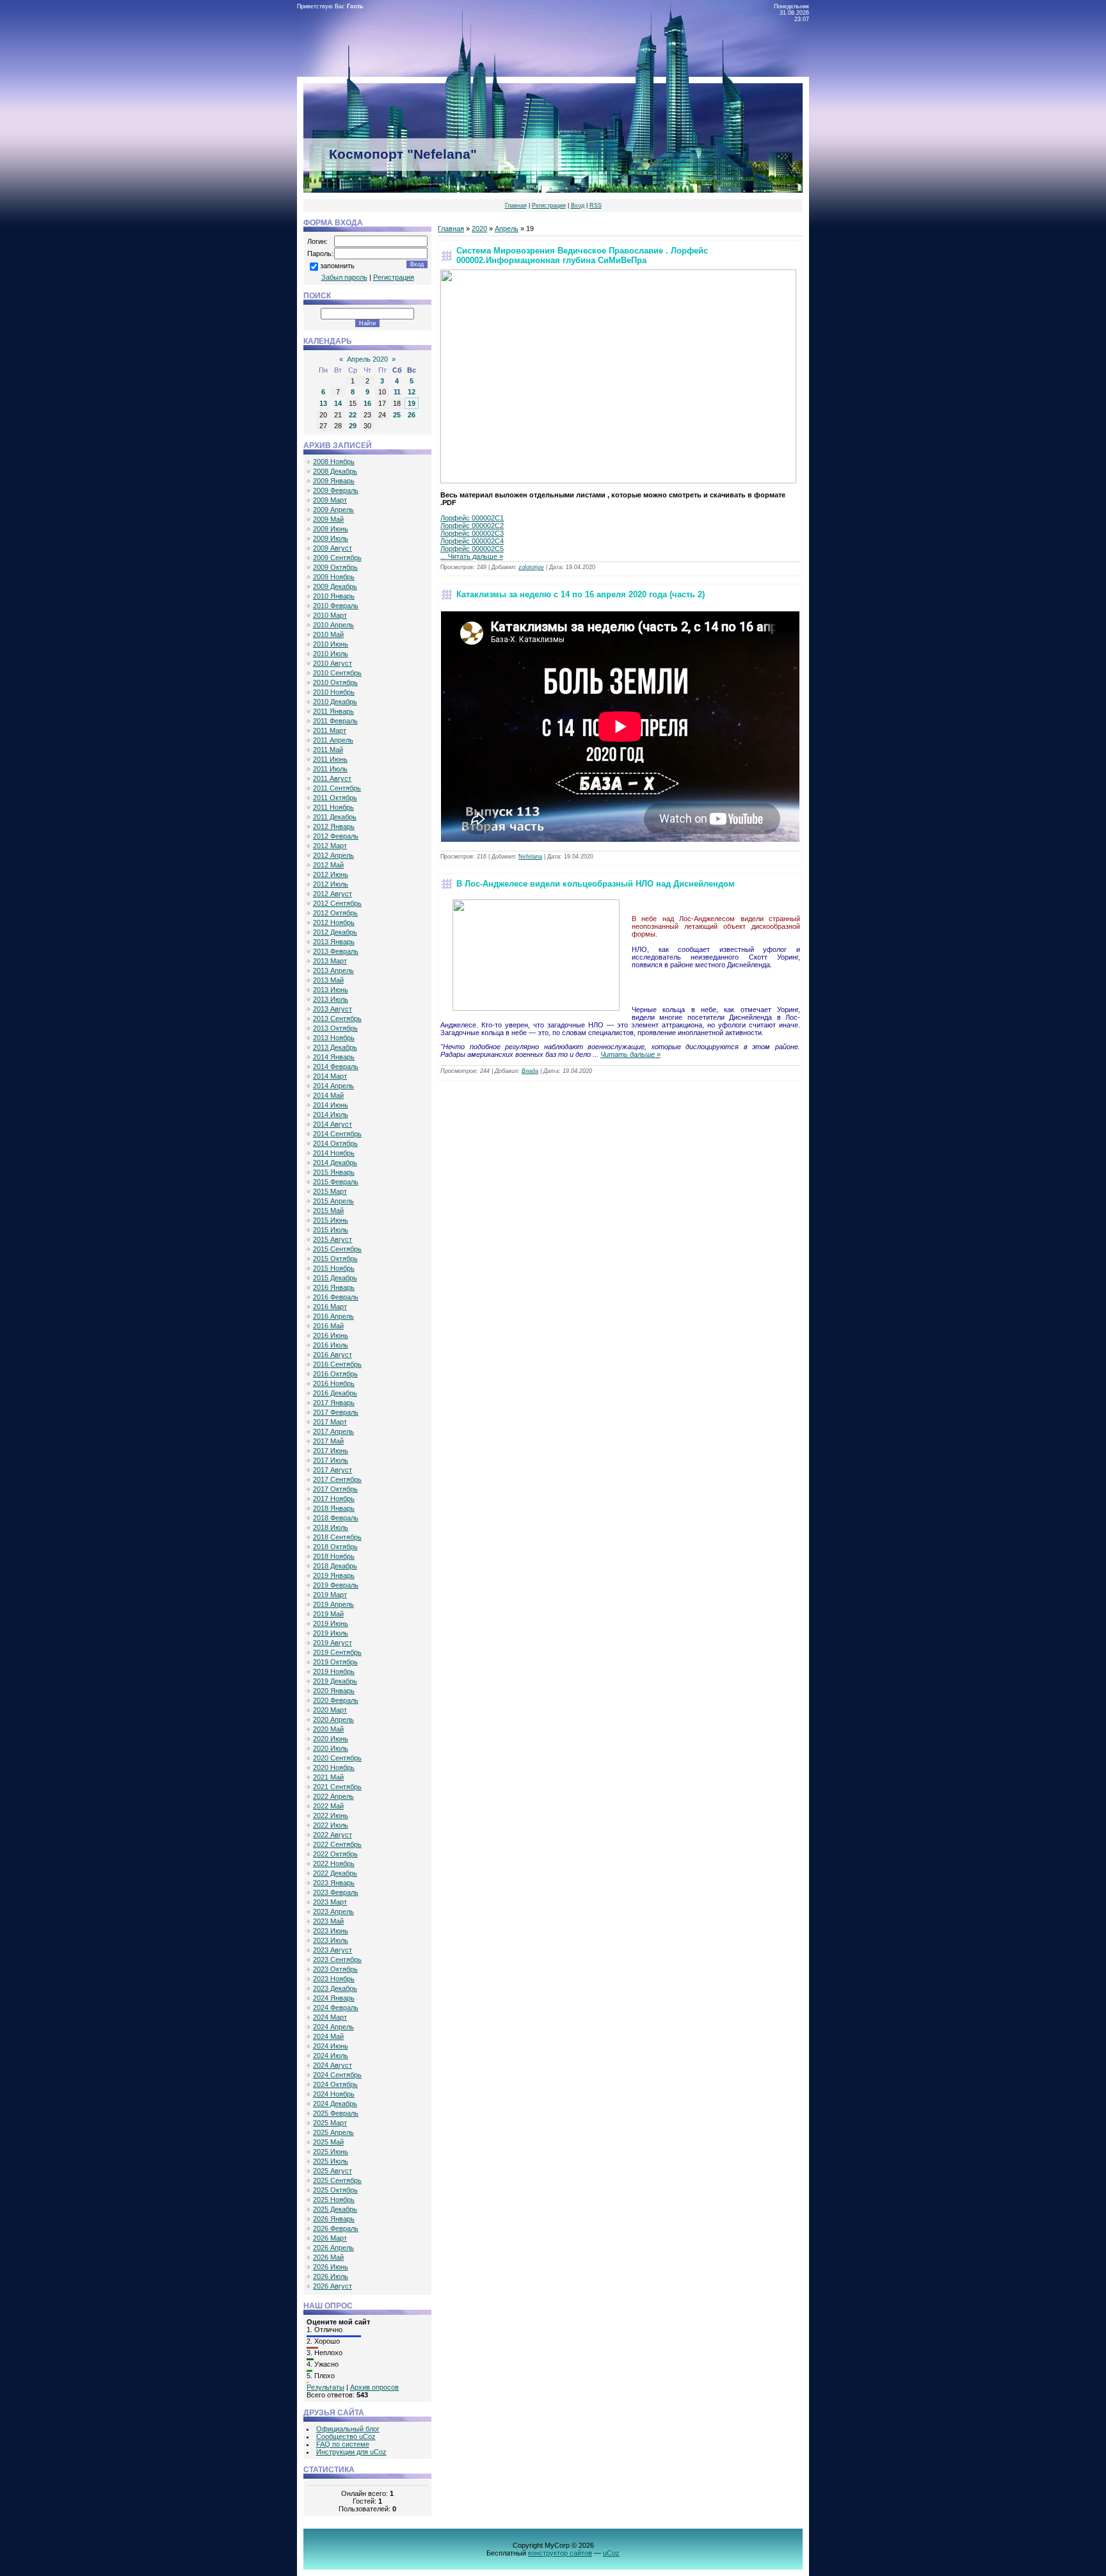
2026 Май (328, 2257)
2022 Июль (331, 1825)
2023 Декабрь (335, 1988)
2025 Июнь (331, 2152)
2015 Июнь (331, 1220)
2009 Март (330, 500)
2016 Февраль (336, 1297)
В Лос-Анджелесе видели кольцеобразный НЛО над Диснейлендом (596, 884)
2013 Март (330, 961)
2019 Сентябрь (337, 1652)
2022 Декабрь (335, 1873)
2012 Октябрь (335, 913)
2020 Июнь (331, 1739)
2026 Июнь (331, 2267)
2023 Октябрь (335, 1969)
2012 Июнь (331, 874)
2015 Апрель (333, 1201)
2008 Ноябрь (334, 462)
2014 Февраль (336, 1067)
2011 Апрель (333, 740)
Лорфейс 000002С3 (472, 533)
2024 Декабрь (335, 2104)
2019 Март (330, 1595)
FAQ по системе (343, 2444)
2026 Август (333, 2286)
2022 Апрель (333, 1796)
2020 (479, 229)
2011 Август (332, 778)
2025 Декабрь (335, 2209)
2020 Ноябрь (334, 1767)
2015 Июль (331, 1230)
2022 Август (333, 1835)
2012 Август (333, 894)
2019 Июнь (331, 1623)
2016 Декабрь (335, 1393)
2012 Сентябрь (337, 903)
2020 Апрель (333, 1719)
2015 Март (330, 1191)
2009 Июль (331, 538)
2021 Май (328, 1777)
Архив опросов (374, 2387)
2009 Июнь (331, 529)
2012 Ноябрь (334, 922)
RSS (596, 205)
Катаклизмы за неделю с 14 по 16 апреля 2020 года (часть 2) (581, 594)
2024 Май (328, 2036)
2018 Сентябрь (337, 1537)
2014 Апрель (333, 1086)
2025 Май (328, 2142)
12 (412, 392)
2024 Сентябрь (337, 2075)
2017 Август (333, 1470)
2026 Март (330, 2238)
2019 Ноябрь (334, 1671)
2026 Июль (331, 2276)
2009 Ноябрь (334, 577)
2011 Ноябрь (333, 807)
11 (397, 392)
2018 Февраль (336, 1518)
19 (412, 403)
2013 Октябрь (335, 1028)
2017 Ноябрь (334, 1499)
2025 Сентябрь (337, 2180)
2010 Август (333, 663)
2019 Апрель (333, 1604)
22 (353, 415)
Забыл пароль (344, 277)
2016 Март (330, 1307)
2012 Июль (331, 884)
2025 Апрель (333, 2132)
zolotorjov (531, 567)
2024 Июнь (331, 2046)
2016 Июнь (331, 1335)
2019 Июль (331, 1633)
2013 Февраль (336, 951)
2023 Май (328, 1921)
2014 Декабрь (335, 1163)
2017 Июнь (331, 1451)
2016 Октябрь (335, 1374)
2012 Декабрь (335, 932)
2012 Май (328, 865)
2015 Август (333, 1239)
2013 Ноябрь (334, 1038)
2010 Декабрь (335, 702)
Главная (516, 205)
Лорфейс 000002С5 (472, 549)
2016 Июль (331, 1345)
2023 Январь (334, 1883)
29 (353, 426)
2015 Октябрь (335, 1259)
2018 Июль (331, 1527)
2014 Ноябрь (334, 1153)
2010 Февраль (336, 606)
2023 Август (333, 1950)
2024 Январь (334, 1998)
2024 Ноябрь (334, 2094)
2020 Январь (334, 1691)
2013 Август (333, 1009)
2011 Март (330, 730)
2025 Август (333, 2171)
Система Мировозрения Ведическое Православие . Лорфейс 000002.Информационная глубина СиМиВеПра (582, 255)
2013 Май (328, 980)
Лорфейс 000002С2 (472, 526)
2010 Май (328, 634)
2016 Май (328, 1326)
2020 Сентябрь (337, 1758)
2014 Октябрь (335, 1143)
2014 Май (328, 1095)
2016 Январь (334, 1287)
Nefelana (530, 857)
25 (397, 415)
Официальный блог (348, 2429)
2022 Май (328, 1806)
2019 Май (328, 1614)
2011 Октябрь (335, 798)
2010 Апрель (333, 625)
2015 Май (328, 1211)
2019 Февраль (336, 1585)
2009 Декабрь (335, 586)
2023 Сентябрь (337, 1960)
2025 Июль (331, 2161)
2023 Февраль (336, 1892)
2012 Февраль (336, 836)
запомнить (337, 266)
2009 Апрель (333, 510)
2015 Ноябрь (334, 1268)
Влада (530, 1071)
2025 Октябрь (335, 2190)
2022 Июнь (331, 1815)
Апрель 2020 (367, 359)
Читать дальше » (476, 556)
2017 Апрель (333, 1431)
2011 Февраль (335, 721)
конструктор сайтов (560, 2553)
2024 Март (330, 2017)
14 (338, 403)
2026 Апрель (333, 2248)
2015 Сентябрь (337, 1249)
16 (367, 403)
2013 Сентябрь (337, 1018)
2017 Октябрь (335, 1489)
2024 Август (333, 2065)
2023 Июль (331, 1940)
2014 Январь (334, 1057)
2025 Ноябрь (334, 2200)
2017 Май (328, 1441)
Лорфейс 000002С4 (472, 541)
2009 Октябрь (335, 567)
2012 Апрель (333, 855)
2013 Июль (331, 999)
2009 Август (333, 548)
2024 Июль (331, 2056)
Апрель (507, 229)
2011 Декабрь (335, 817)
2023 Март (330, 1902)
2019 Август (333, 1643)
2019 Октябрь (335, 1662)
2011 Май (328, 750)
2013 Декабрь (335, 1047)
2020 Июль (331, 1748)
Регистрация (549, 205)
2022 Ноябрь (334, 1864)
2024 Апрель (333, 2027)
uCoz (611, 2553)
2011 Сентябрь (337, 788)
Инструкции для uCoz (351, 2452)
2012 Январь (334, 826)
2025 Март (330, 2123)
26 (412, 415)
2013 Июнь (331, 990)
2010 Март (330, 615)
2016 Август (333, 1355)
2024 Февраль (336, 2008)
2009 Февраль (336, 490)
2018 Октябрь (335, 1547)
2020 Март (330, 1710)
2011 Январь (333, 711)
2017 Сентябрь (337, 1479)
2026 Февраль (336, 2228)
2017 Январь (334, 1403)
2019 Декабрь (335, 1681)
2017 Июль (331, 1460)
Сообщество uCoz (346, 2436)
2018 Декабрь (335, 1566)
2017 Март (330, 1422)
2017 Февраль (336, 1412)
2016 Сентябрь (337, 1364)
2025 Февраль (336, 2113)
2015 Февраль (336, 1182)
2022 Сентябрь (337, 1844)
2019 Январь (334, 1575)
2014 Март (330, 1076)
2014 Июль (331, 1115)
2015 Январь (334, 1172)
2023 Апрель (333, 1912)
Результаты (325, 2387)
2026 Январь (334, 2219)
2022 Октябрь (335, 1854)
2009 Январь (334, 481)
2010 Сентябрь (337, 673)
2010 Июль (331, 654)
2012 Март (330, 846)
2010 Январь (334, 596)
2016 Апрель (333, 1316)
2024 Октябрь (335, 2084)
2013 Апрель (333, 970)
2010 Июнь (331, 644)
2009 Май (328, 519)
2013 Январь (334, 942)
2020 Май (328, 1729)
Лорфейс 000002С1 (472, 518)
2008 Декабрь (335, 471)
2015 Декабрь (335, 1278)
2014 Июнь (331, 1105)
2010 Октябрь (335, 682)
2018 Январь (334, 1508)
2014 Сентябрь (337, 1134)
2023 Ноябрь (334, 1979)
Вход (578, 205)
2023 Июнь (331, 1931)
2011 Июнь (330, 759)
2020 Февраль (336, 1700)
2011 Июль (330, 769)
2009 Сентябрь (337, 558)
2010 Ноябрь (334, 692)
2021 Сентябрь (337, 1787)
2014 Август (333, 1124)
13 (323, 403)
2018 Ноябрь (334, 1556)
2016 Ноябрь (334, 1383)
